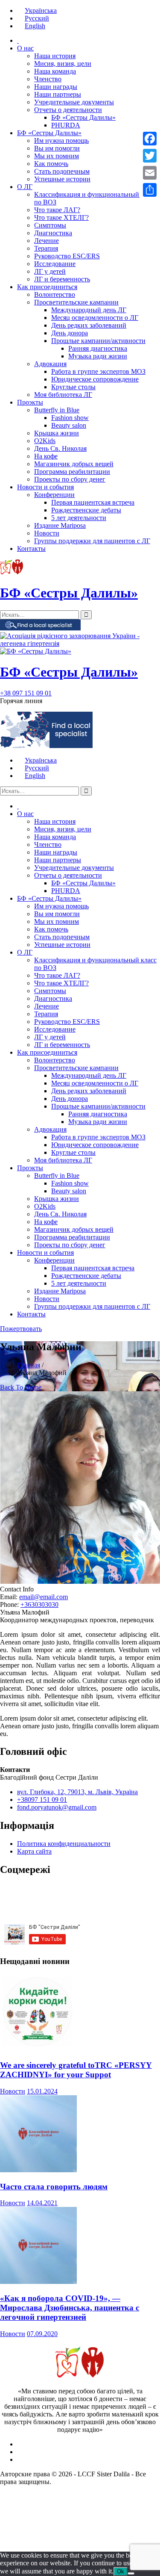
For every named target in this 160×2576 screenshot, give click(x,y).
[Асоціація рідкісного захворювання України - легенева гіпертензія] (80, 643)
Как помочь (51, 164)
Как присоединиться (47, 287)
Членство (48, 79)
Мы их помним (57, 156)
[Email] (150, 173)
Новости (47, 533)
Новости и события (45, 487)
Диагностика (53, 233)
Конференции (54, 495)
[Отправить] (150, 190)
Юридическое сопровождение (95, 379)
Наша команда (55, 71)
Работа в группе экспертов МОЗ (98, 371)
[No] (131, 2573)
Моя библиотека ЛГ (63, 395)
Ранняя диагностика (98, 348)
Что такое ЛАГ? (57, 210)
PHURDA (66, 125)
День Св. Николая (60, 448)
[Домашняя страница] (18, 40)
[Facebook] (150, 139)
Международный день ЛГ (89, 310)
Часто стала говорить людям (54, 2187)
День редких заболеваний (89, 325)
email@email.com (44, 1597)
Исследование (55, 264)
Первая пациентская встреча (93, 502)
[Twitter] (150, 156)
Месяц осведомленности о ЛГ (95, 318)
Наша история (55, 56)
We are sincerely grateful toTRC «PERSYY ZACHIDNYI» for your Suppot (76, 2070)
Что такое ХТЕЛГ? (61, 217)
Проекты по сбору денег (70, 479)
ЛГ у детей (50, 271)
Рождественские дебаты (86, 510)
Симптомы (50, 225)
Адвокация (50, 364)
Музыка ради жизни (98, 356)
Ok (121, 2572)
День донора (70, 333)
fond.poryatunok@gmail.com (57, 1807)
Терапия (46, 248)
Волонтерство (55, 294)
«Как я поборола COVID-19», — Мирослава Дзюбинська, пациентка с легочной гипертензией (70, 2308)
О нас (25, 48)
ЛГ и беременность (62, 279)
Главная (29, 1365)
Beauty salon (69, 425)
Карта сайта (34, 1851)
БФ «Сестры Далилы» (83, 117)
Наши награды (56, 87)
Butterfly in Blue (57, 410)
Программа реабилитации (72, 472)
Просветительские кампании (76, 302)
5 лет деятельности (79, 518)
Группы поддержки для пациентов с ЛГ (92, 541)
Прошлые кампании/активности (98, 341)
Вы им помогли (57, 148)
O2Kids (45, 441)
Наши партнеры (58, 94)
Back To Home (21, 1387)
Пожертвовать (21, 1329)
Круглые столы (73, 387)
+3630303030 (39, 1604)
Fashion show (70, 418)
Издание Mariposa (60, 525)
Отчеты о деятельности (68, 110)
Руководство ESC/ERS (67, 256)
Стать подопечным (62, 171)
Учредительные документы (74, 102)
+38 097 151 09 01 (26, 693)
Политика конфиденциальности (64, 1844)
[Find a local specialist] (40, 628)
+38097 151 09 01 (42, 1800)
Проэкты (30, 402)
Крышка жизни (57, 433)
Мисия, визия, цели (63, 64)
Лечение (47, 241)
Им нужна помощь (61, 140)
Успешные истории (62, 179)
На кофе (46, 456)
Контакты (31, 549)
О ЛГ (25, 187)
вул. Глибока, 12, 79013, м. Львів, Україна (77, 1792)
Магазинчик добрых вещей (74, 464)
